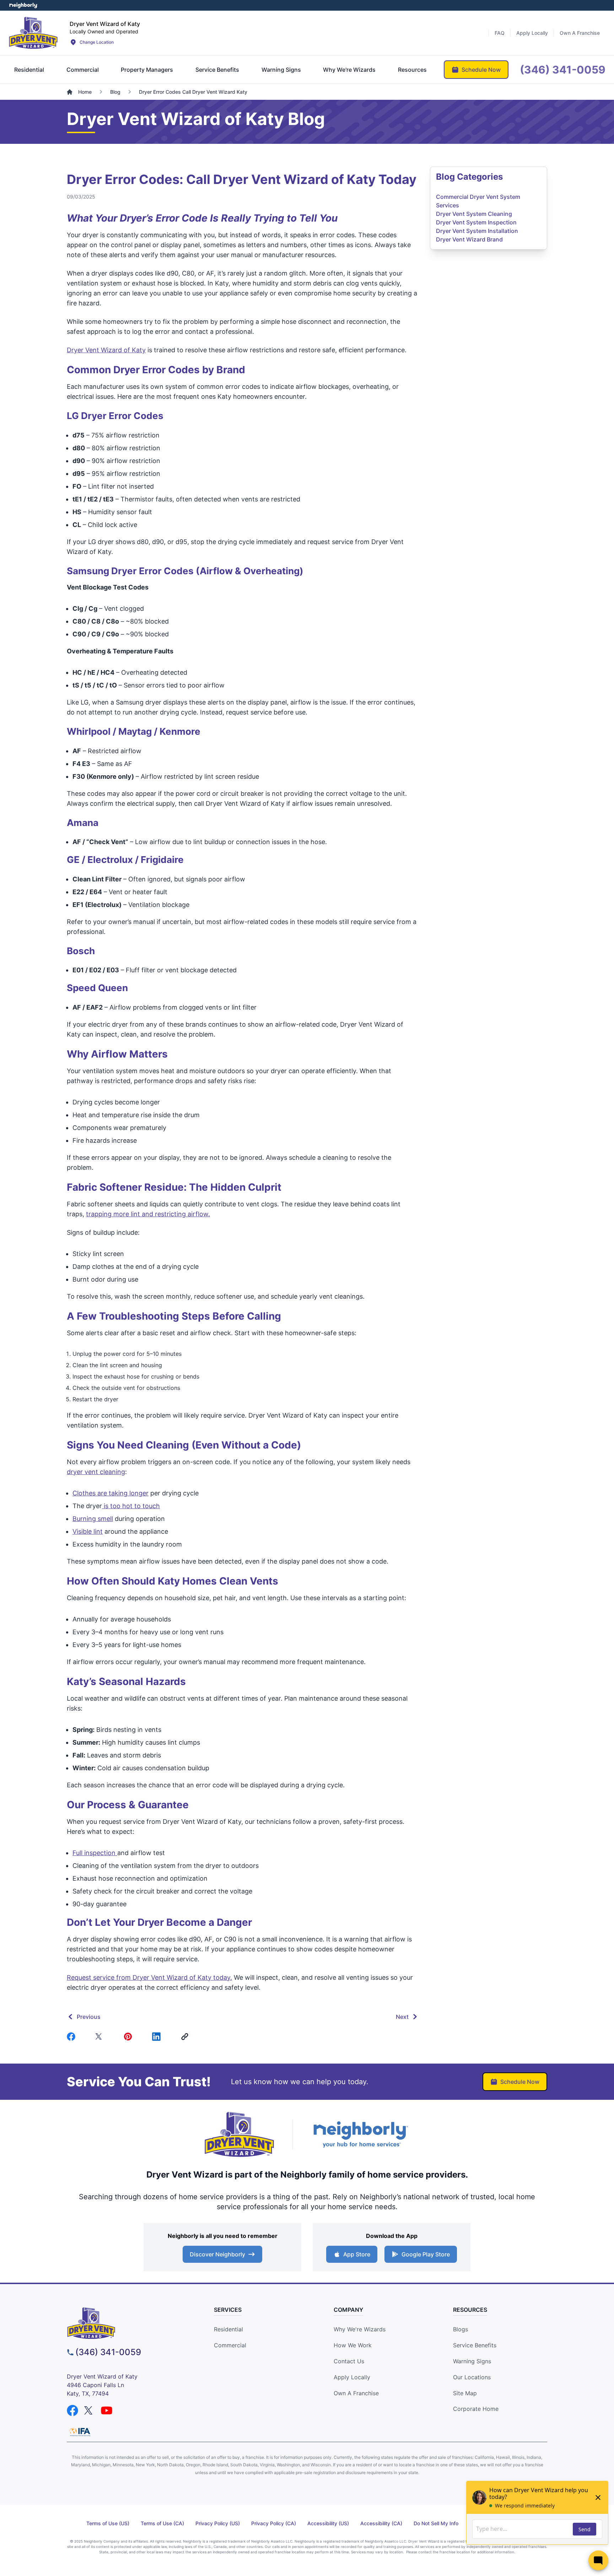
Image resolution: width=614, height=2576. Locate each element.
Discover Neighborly (217, 2254)
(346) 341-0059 (108, 2352)
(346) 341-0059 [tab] (563, 70)
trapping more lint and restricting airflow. (148, 1214)
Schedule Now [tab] (481, 70)
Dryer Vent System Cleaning (474, 214)
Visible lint (88, 1531)
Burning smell (93, 1519)
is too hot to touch (131, 1506)
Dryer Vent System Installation (477, 231)
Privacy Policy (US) (218, 2523)
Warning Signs (472, 2361)
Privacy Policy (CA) (274, 2523)
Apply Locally (352, 2377)
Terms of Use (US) (108, 2523)
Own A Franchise (356, 2393)
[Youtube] (107, 2411)
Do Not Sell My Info (436, 2523)
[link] (186, 2037)
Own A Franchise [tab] (580, 33)
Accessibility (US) (328, 2523)
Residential (228, 2329)
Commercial (230, 2345)
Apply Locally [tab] (532, 33)
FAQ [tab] (500, 33)
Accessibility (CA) (381, 2523)
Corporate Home (476, 2409)
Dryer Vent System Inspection (476, 222)
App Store (357, 2254)
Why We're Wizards (360, 2329)
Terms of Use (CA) (162, 2523)
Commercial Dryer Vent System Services (478, 201)
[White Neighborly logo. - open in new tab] (23, 5)
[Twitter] (101, 2037)
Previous (89, 2017)
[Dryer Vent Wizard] (33, 33)
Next (402, 2017)
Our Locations (472, 2377)
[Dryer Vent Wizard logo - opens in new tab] (239, 2135)
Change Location (97, 42)
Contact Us (349, 2361)
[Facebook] (72, 2037)
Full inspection (95, 1853)
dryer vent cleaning (96, 1472)
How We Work (353, 2345)
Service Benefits (475, 2345)
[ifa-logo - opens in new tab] (80, 2432)
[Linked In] (158, 2037)
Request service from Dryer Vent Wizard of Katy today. (149, 1977)
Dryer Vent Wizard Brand (469, 239)
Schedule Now (520, 2082)
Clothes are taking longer (111, 1493)
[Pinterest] (129, 2037)
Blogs (460, 2329)
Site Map (465, 2393)
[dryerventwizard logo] (128, 2323)
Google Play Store (426, 2254)
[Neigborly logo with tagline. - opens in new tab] (360, 2134)
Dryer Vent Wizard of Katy (106, 350)
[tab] (29, 70)
